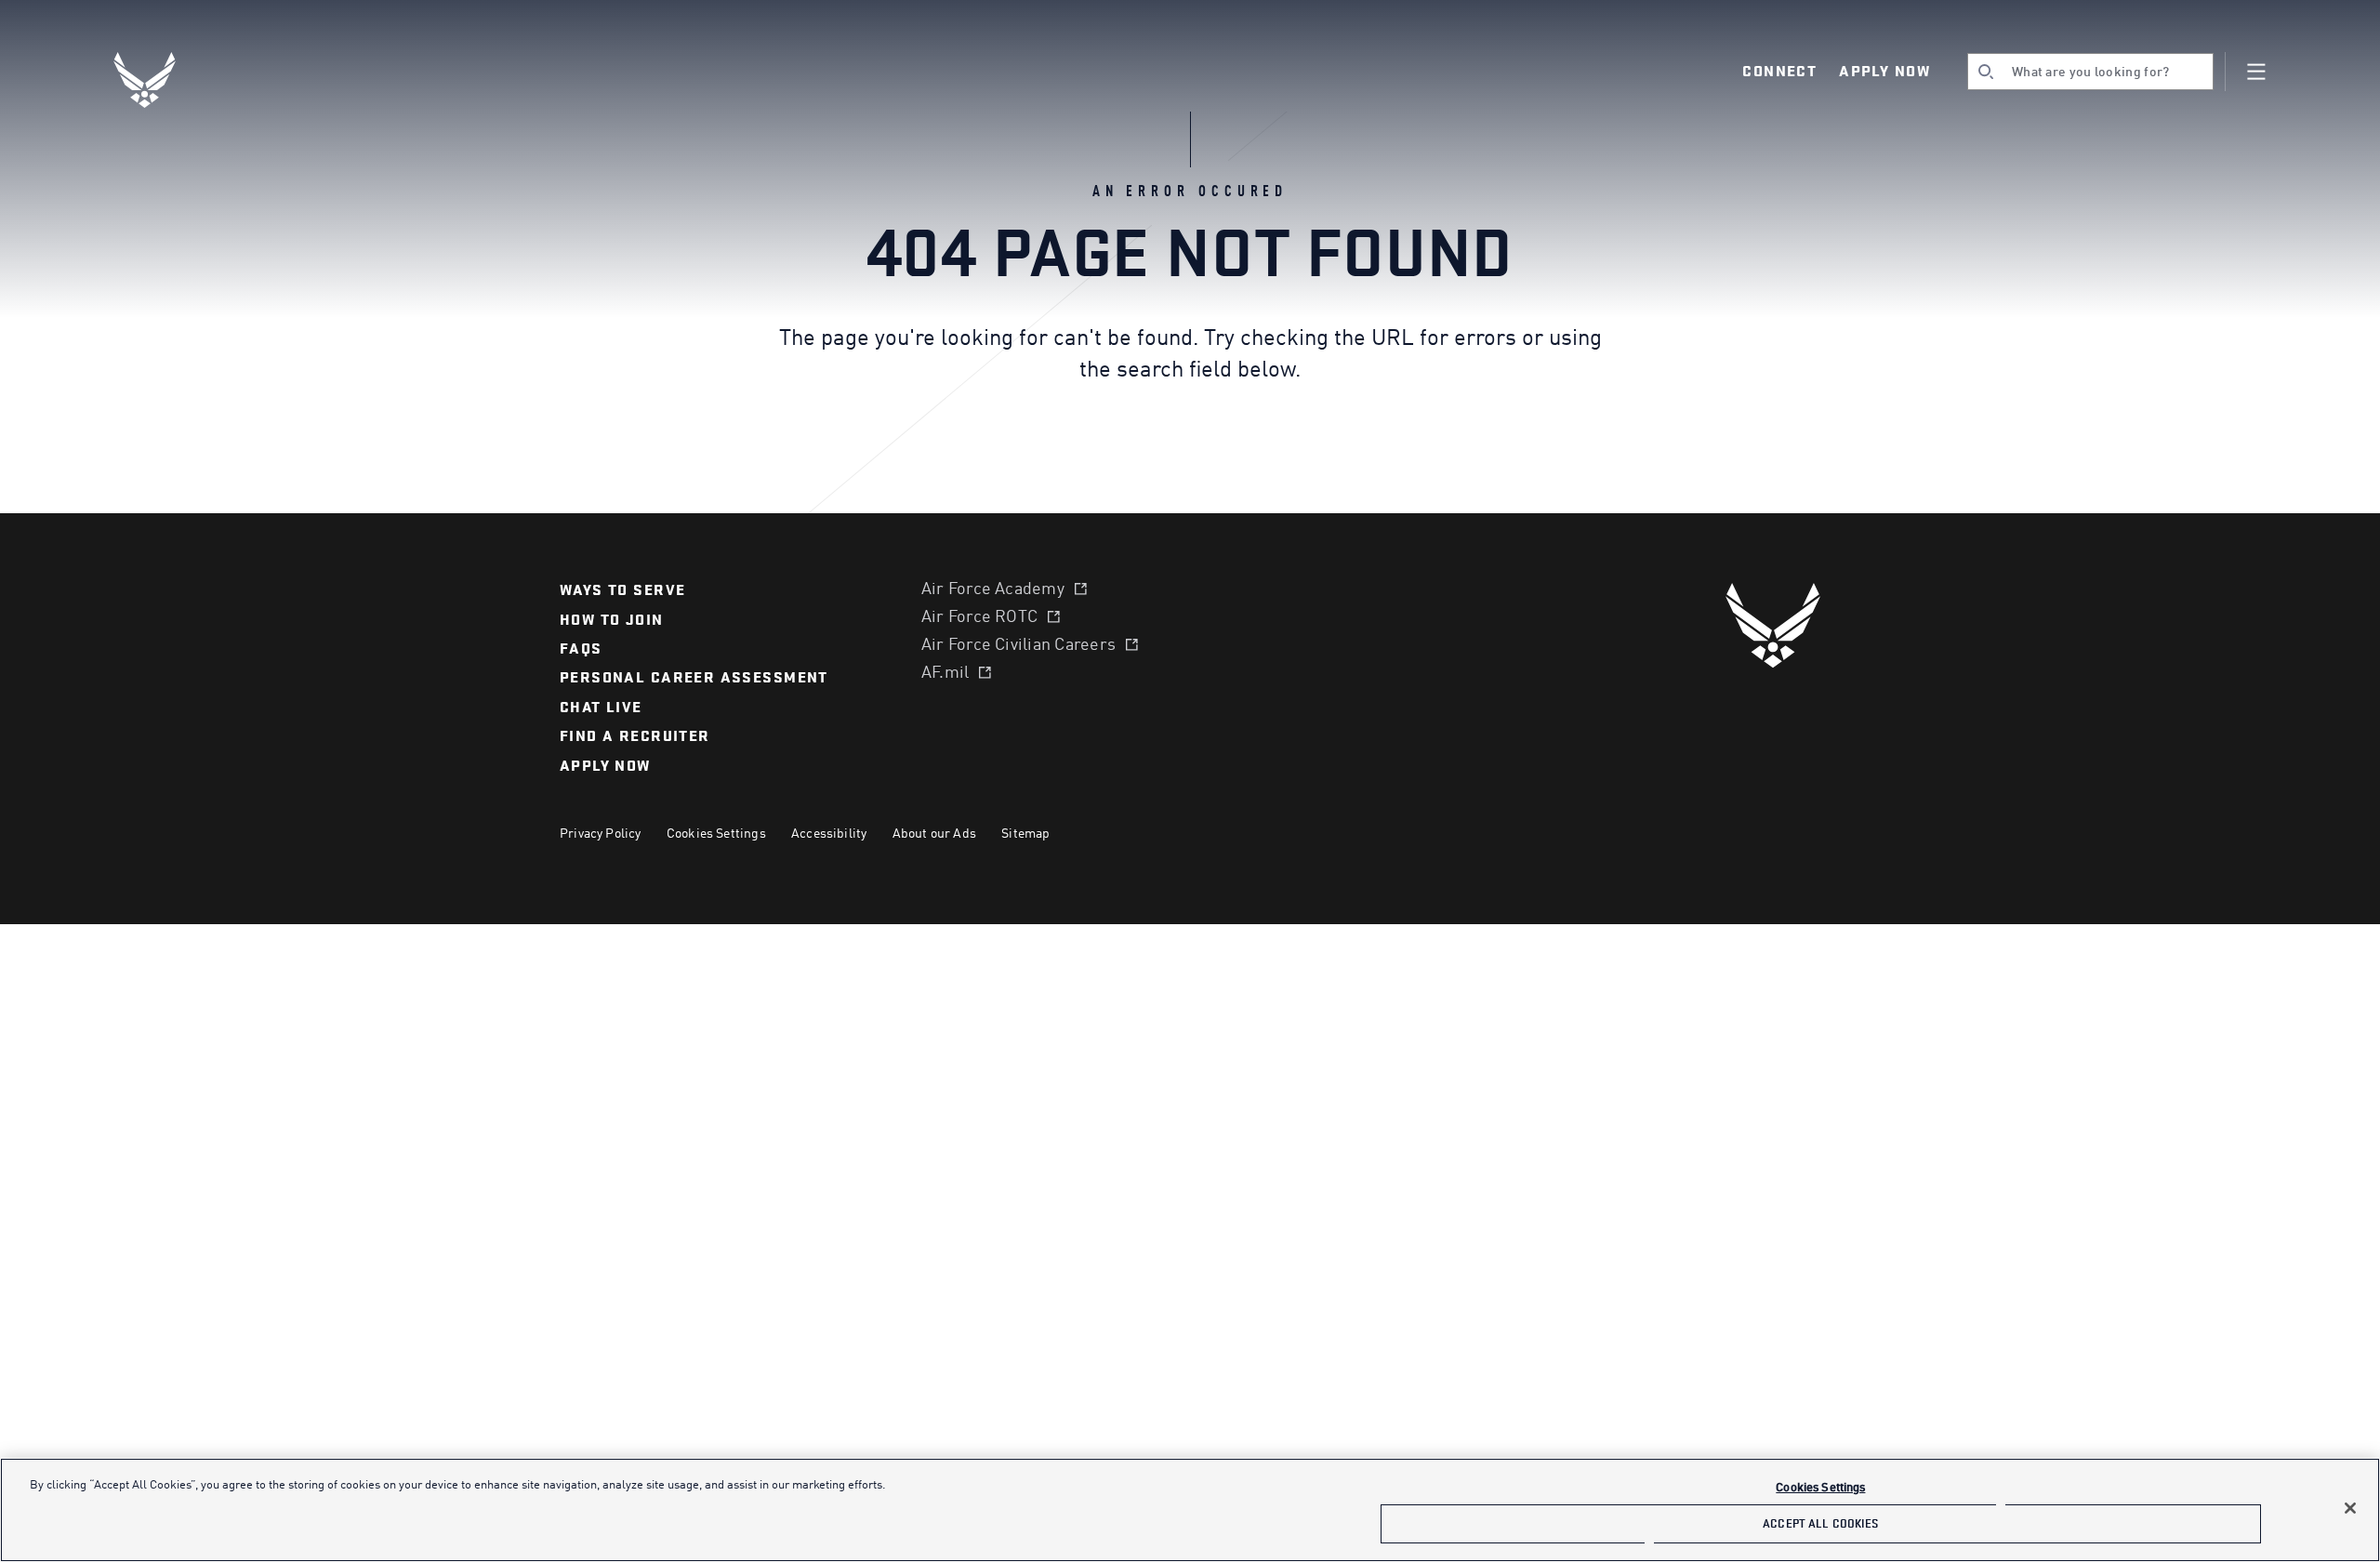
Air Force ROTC (979, 617)
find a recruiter (635, 736)
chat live (601, 708)
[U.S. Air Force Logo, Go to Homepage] (158, 80)
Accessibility (829, 834)
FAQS (581, 649)
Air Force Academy (993, 589)
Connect (1779, 72)
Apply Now (1884, 72)
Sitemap (1025, 834)
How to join (612, 620)
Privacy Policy (601, 834)
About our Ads (934, 834)
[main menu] (2256, 72)
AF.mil (945, 673)
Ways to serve (622, 590)
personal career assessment (694, 678)
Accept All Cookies (1820, 1523)
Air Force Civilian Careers (1018, 645)
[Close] (2350, 1508)
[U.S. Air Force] (1773, 625)
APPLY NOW (605, 766)
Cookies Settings (716, 834)
